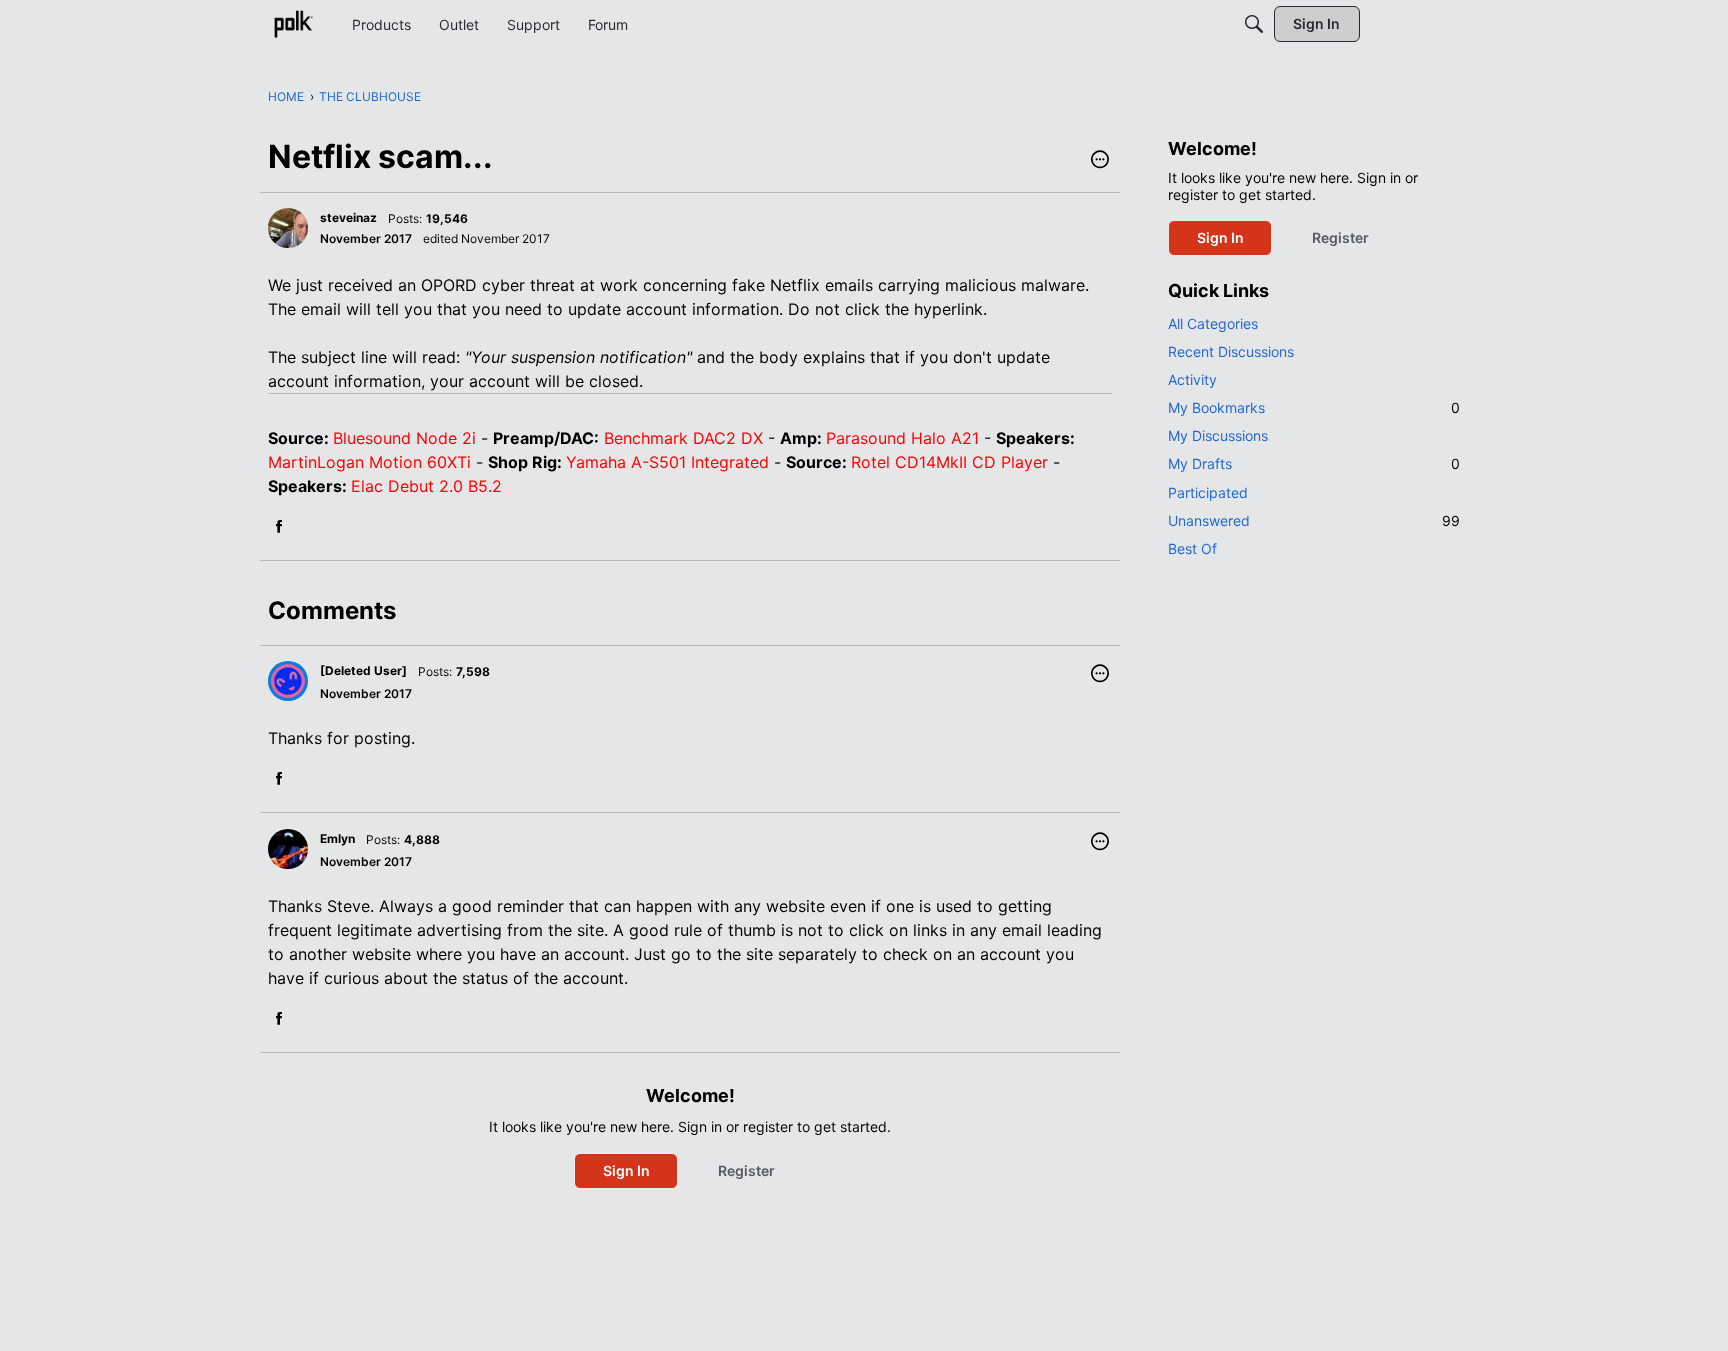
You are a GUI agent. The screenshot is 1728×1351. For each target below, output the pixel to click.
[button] (1100, 161)
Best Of (1192, 548)
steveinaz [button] (348, 217)
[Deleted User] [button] (363, 670)
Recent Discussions (1231, 351)
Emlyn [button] (337, 838)
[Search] (1254, 24)
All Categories (1213, 323)
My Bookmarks (1314, 407)
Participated (1208, 492)
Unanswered (1314, 520)
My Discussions (1218, 435)
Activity (1192, 379)
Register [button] (746, 1170)
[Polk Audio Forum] (293, 24)
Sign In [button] (626, 1170)
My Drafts (1314, 463)
